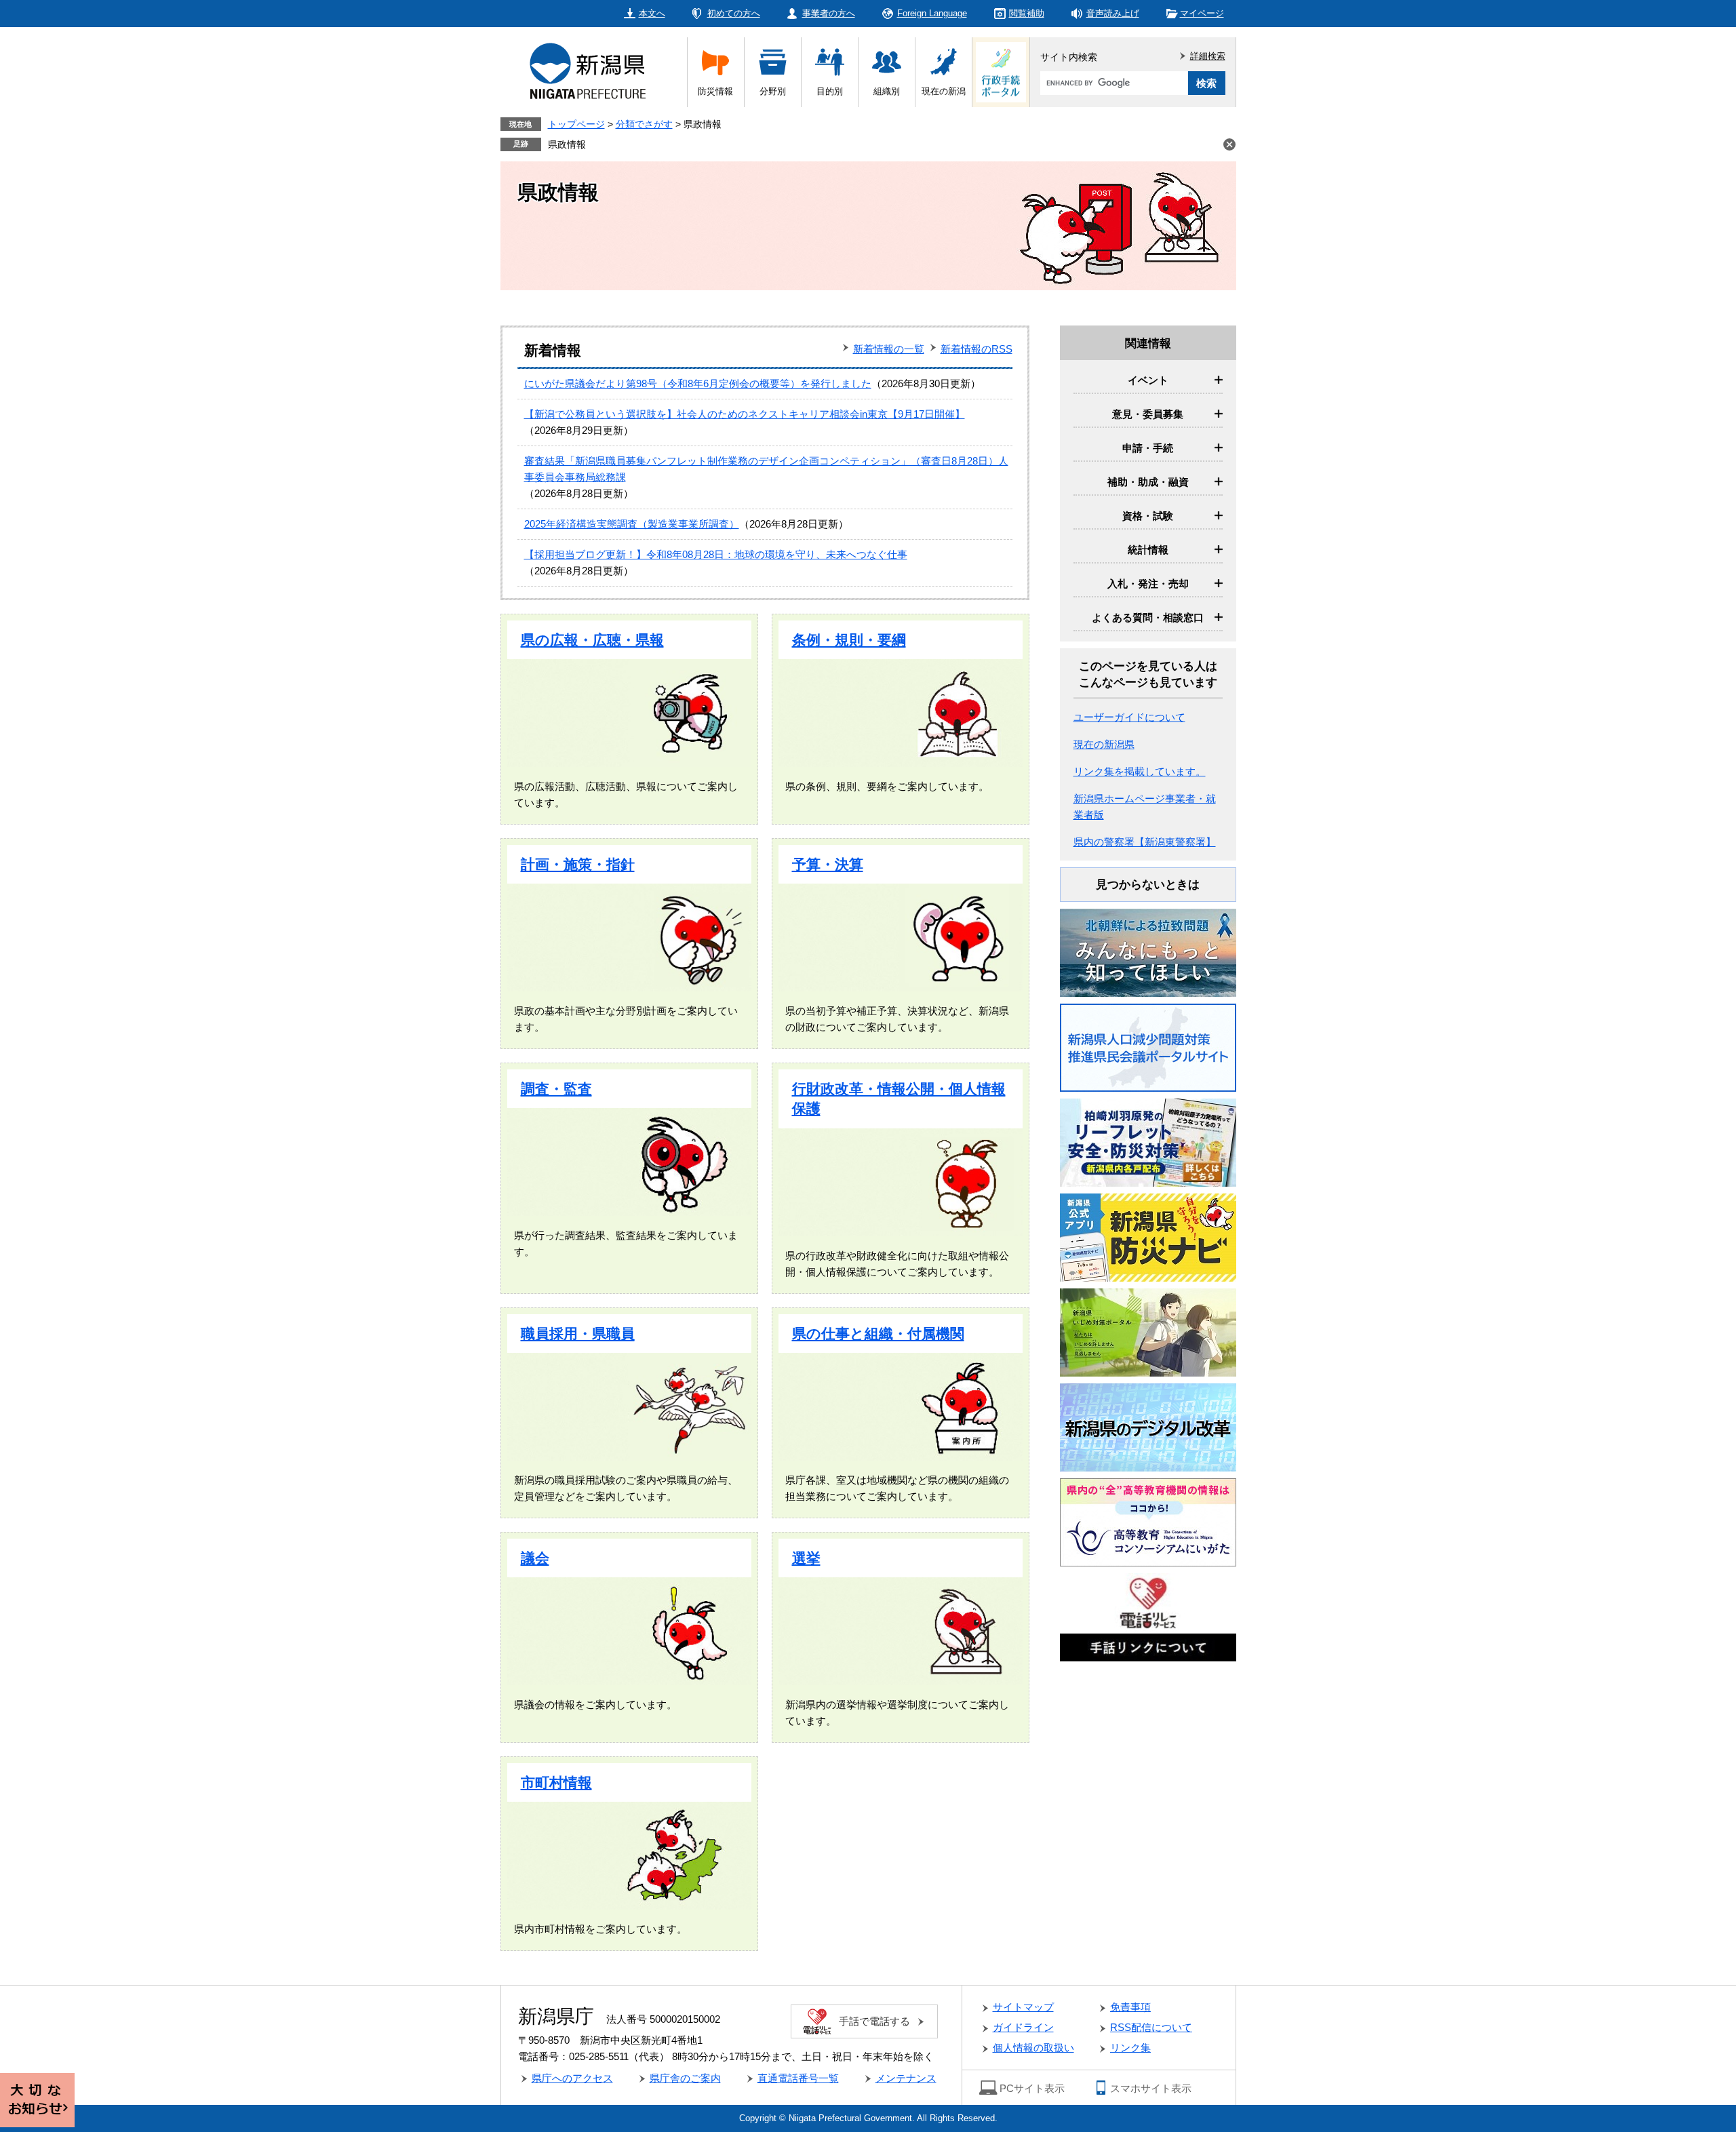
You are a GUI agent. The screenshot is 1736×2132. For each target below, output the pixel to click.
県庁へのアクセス (572, 2078)
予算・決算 (828, 864)
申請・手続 (1148, 448)
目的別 (830, 91)
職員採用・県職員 (578, 1334)
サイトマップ (1023, 2007)
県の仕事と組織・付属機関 (878, 1334)
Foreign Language (932, 13)
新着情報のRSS (976, 349)
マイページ (1202, 13)
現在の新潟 (944, 91)
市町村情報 (556, 1782)
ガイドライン (1023, 2027)
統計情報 (1148, 550)
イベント (1148, 380)
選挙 (806, 1558)
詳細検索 (1208, 56)
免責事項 (1130, 2007)
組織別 (887, 91)
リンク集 (1130, 2048)
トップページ (576, 124)
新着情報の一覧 (889, 349)
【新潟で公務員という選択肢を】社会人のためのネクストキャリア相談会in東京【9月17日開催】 (745, 414)
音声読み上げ (1113, 13)
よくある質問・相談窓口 (1148, 617)
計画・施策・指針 (578, 864)
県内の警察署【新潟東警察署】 (1145, 842)
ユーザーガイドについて (1129, 717)
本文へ (652, 13)
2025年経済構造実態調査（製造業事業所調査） (632, 524)
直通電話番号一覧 (798, 2078)
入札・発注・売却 (1148, 584)
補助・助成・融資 (1148, 482)
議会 (535, 1558)
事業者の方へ (829, 13)
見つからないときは (1148, 885)
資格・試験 (1148, 516)
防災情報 (715, 91)
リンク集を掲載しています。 (1140, 771)
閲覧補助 (1027, 13)
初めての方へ (734, 13)
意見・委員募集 (1148, 414)
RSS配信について (1151, 2027)
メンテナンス (906, 2078)
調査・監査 (556, 1089)
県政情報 (567, 144)
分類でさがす (644, 124)
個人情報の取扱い (1033, 2048)
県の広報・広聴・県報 (592, 640)
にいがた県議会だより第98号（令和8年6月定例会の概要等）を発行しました (698, 383)
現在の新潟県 (1104, 744)
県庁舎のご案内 (685, 2078)
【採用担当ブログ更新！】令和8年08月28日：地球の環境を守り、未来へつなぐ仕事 (716, 554)
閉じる (1229, 144)
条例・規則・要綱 (849, 640)
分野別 (773, 91)
